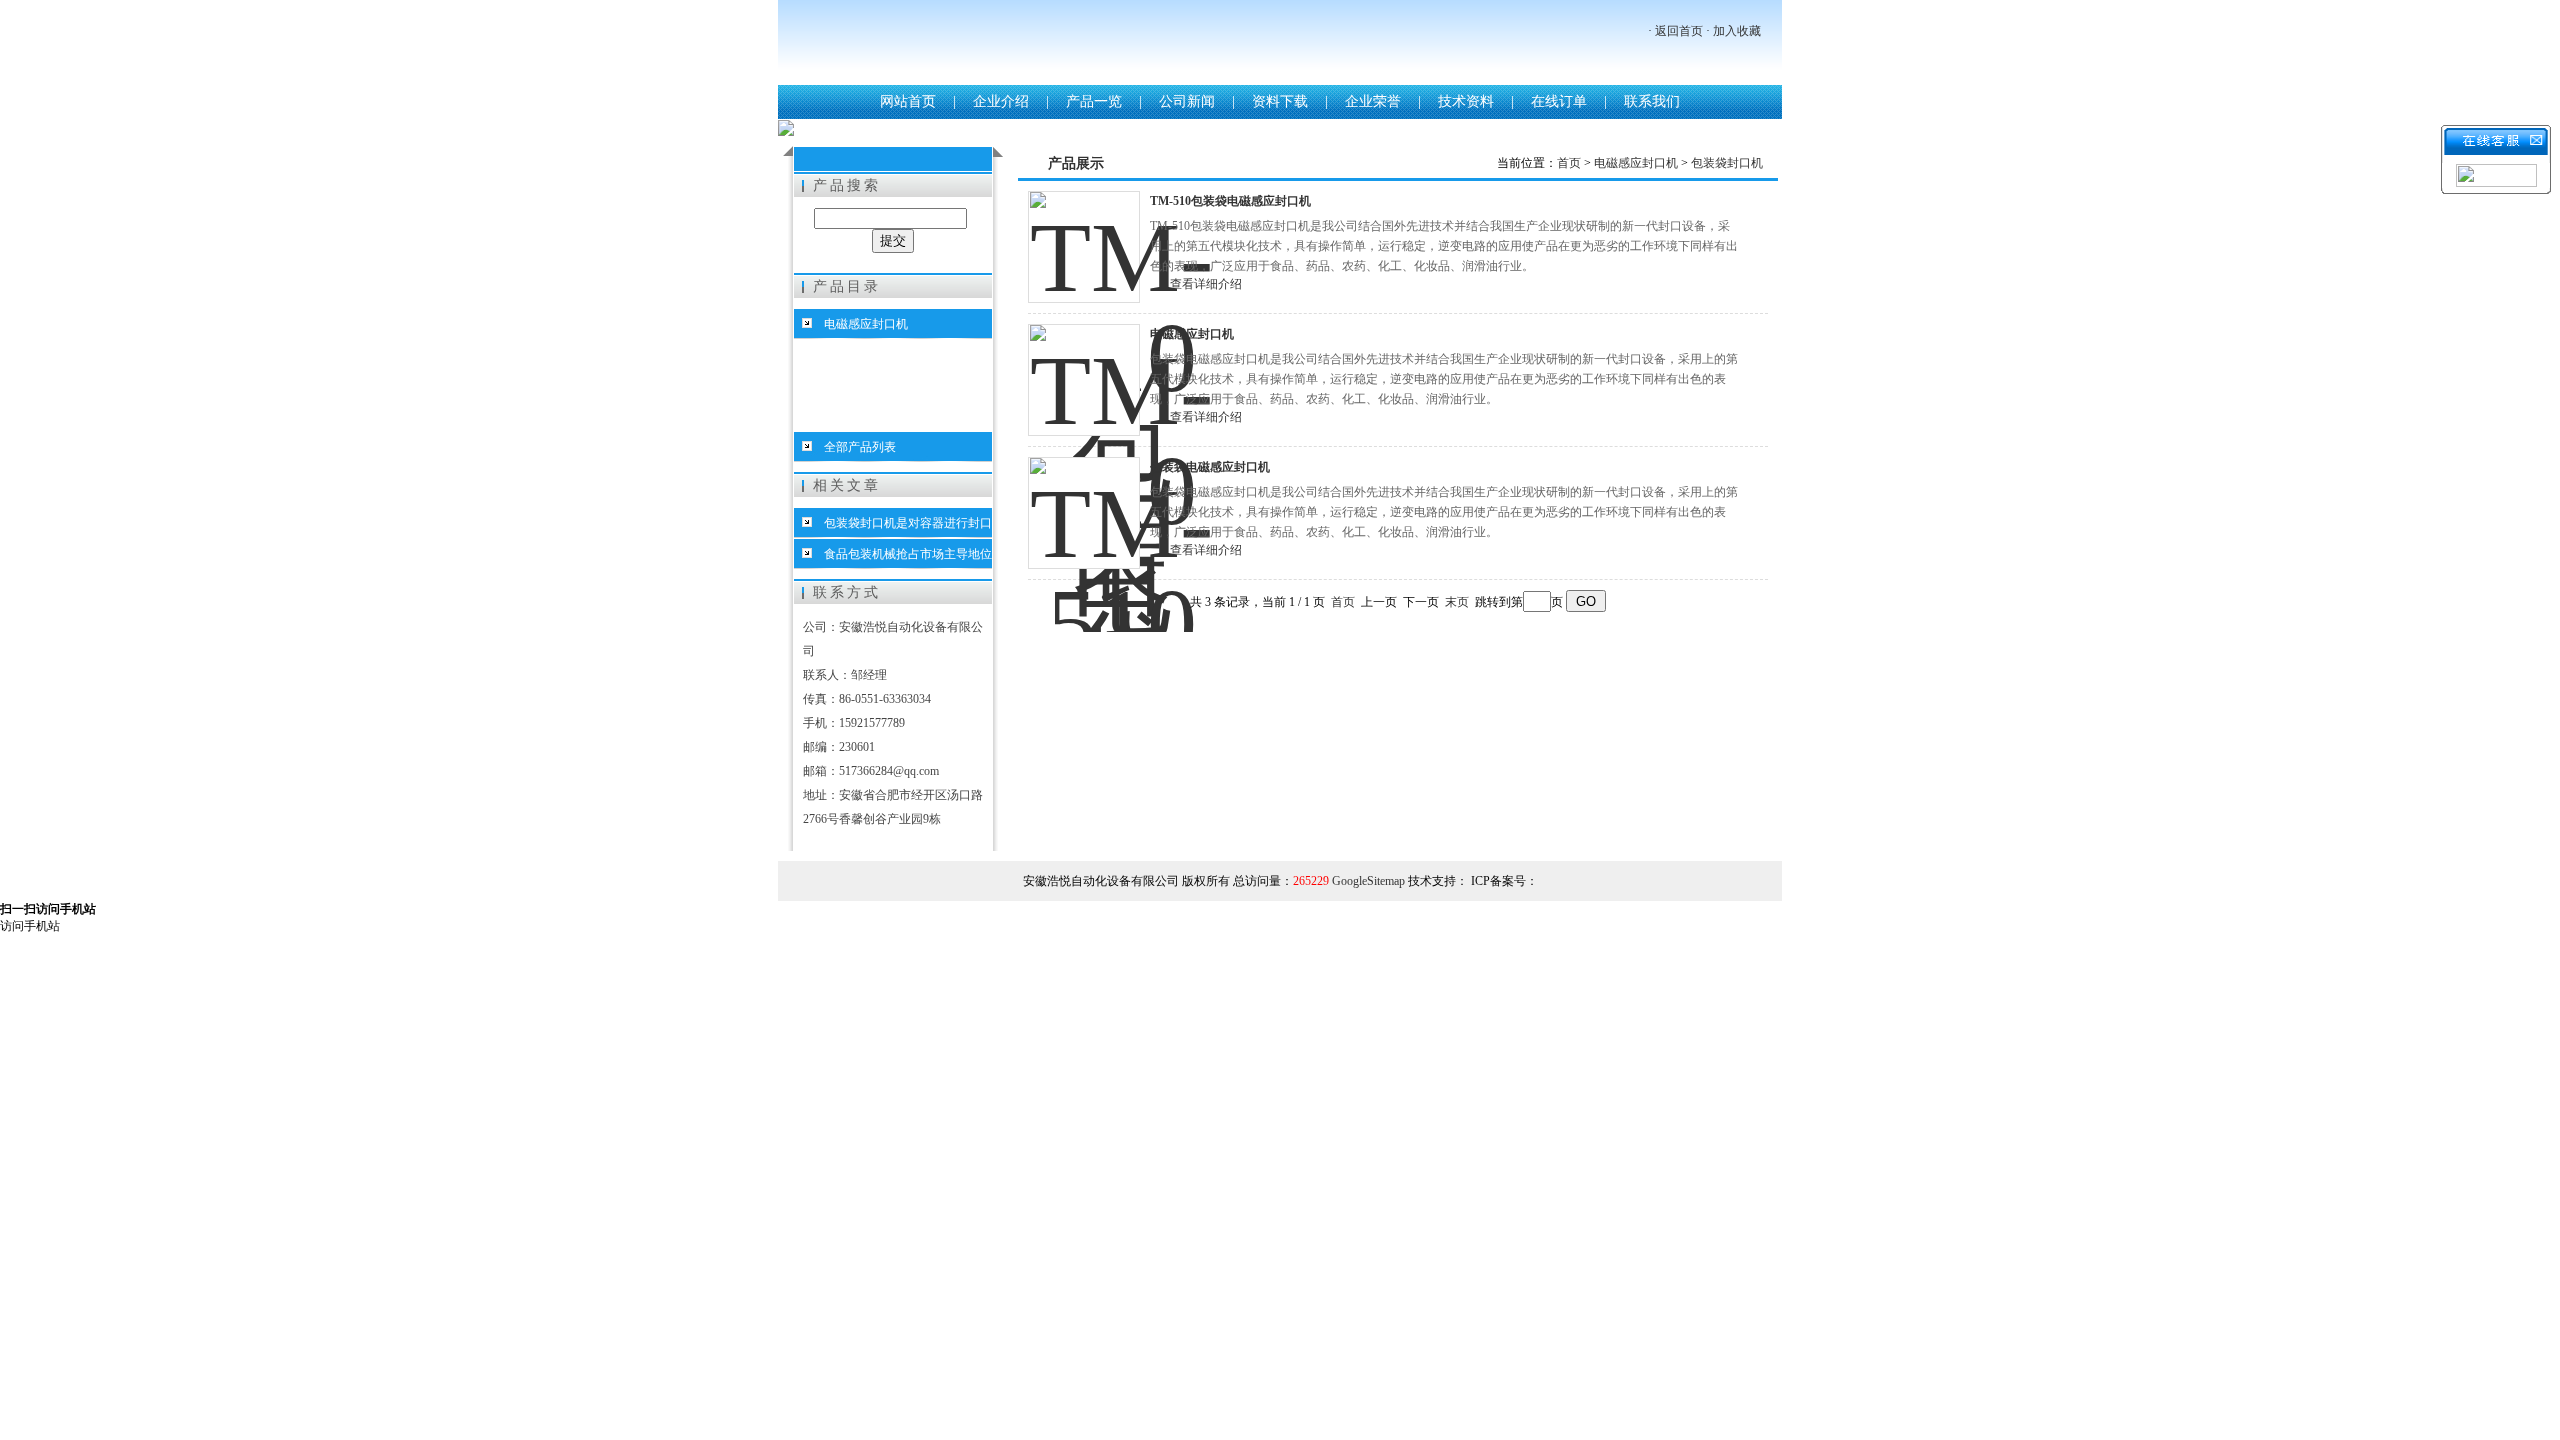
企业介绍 (1001, 101)
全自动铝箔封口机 (872, 385)
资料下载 (1280, 101)
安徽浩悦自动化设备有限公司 (1178, 44)
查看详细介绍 (1206, 284)
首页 (1569, 163)
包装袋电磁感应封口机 (1210, 467)
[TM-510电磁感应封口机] (1084, 380)
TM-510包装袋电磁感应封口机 (1230, 201)
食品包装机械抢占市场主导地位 (908, 554)
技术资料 (1466, 101)
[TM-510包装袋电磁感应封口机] (1084, 247)
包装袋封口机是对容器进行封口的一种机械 (893, 527)
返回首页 (1679, 31)
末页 (1457, 602)
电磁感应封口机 (866, 324)
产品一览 (1094, 101)
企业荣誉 (1373, 101)
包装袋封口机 (860, 354)
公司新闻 (1187, 101)
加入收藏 (1737, 31)
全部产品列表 (860, 447)
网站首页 (908, 101)
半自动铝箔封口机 (872, 416)
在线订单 (1559, 101)
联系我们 (1652, 101)
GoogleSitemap (1368, 881)
